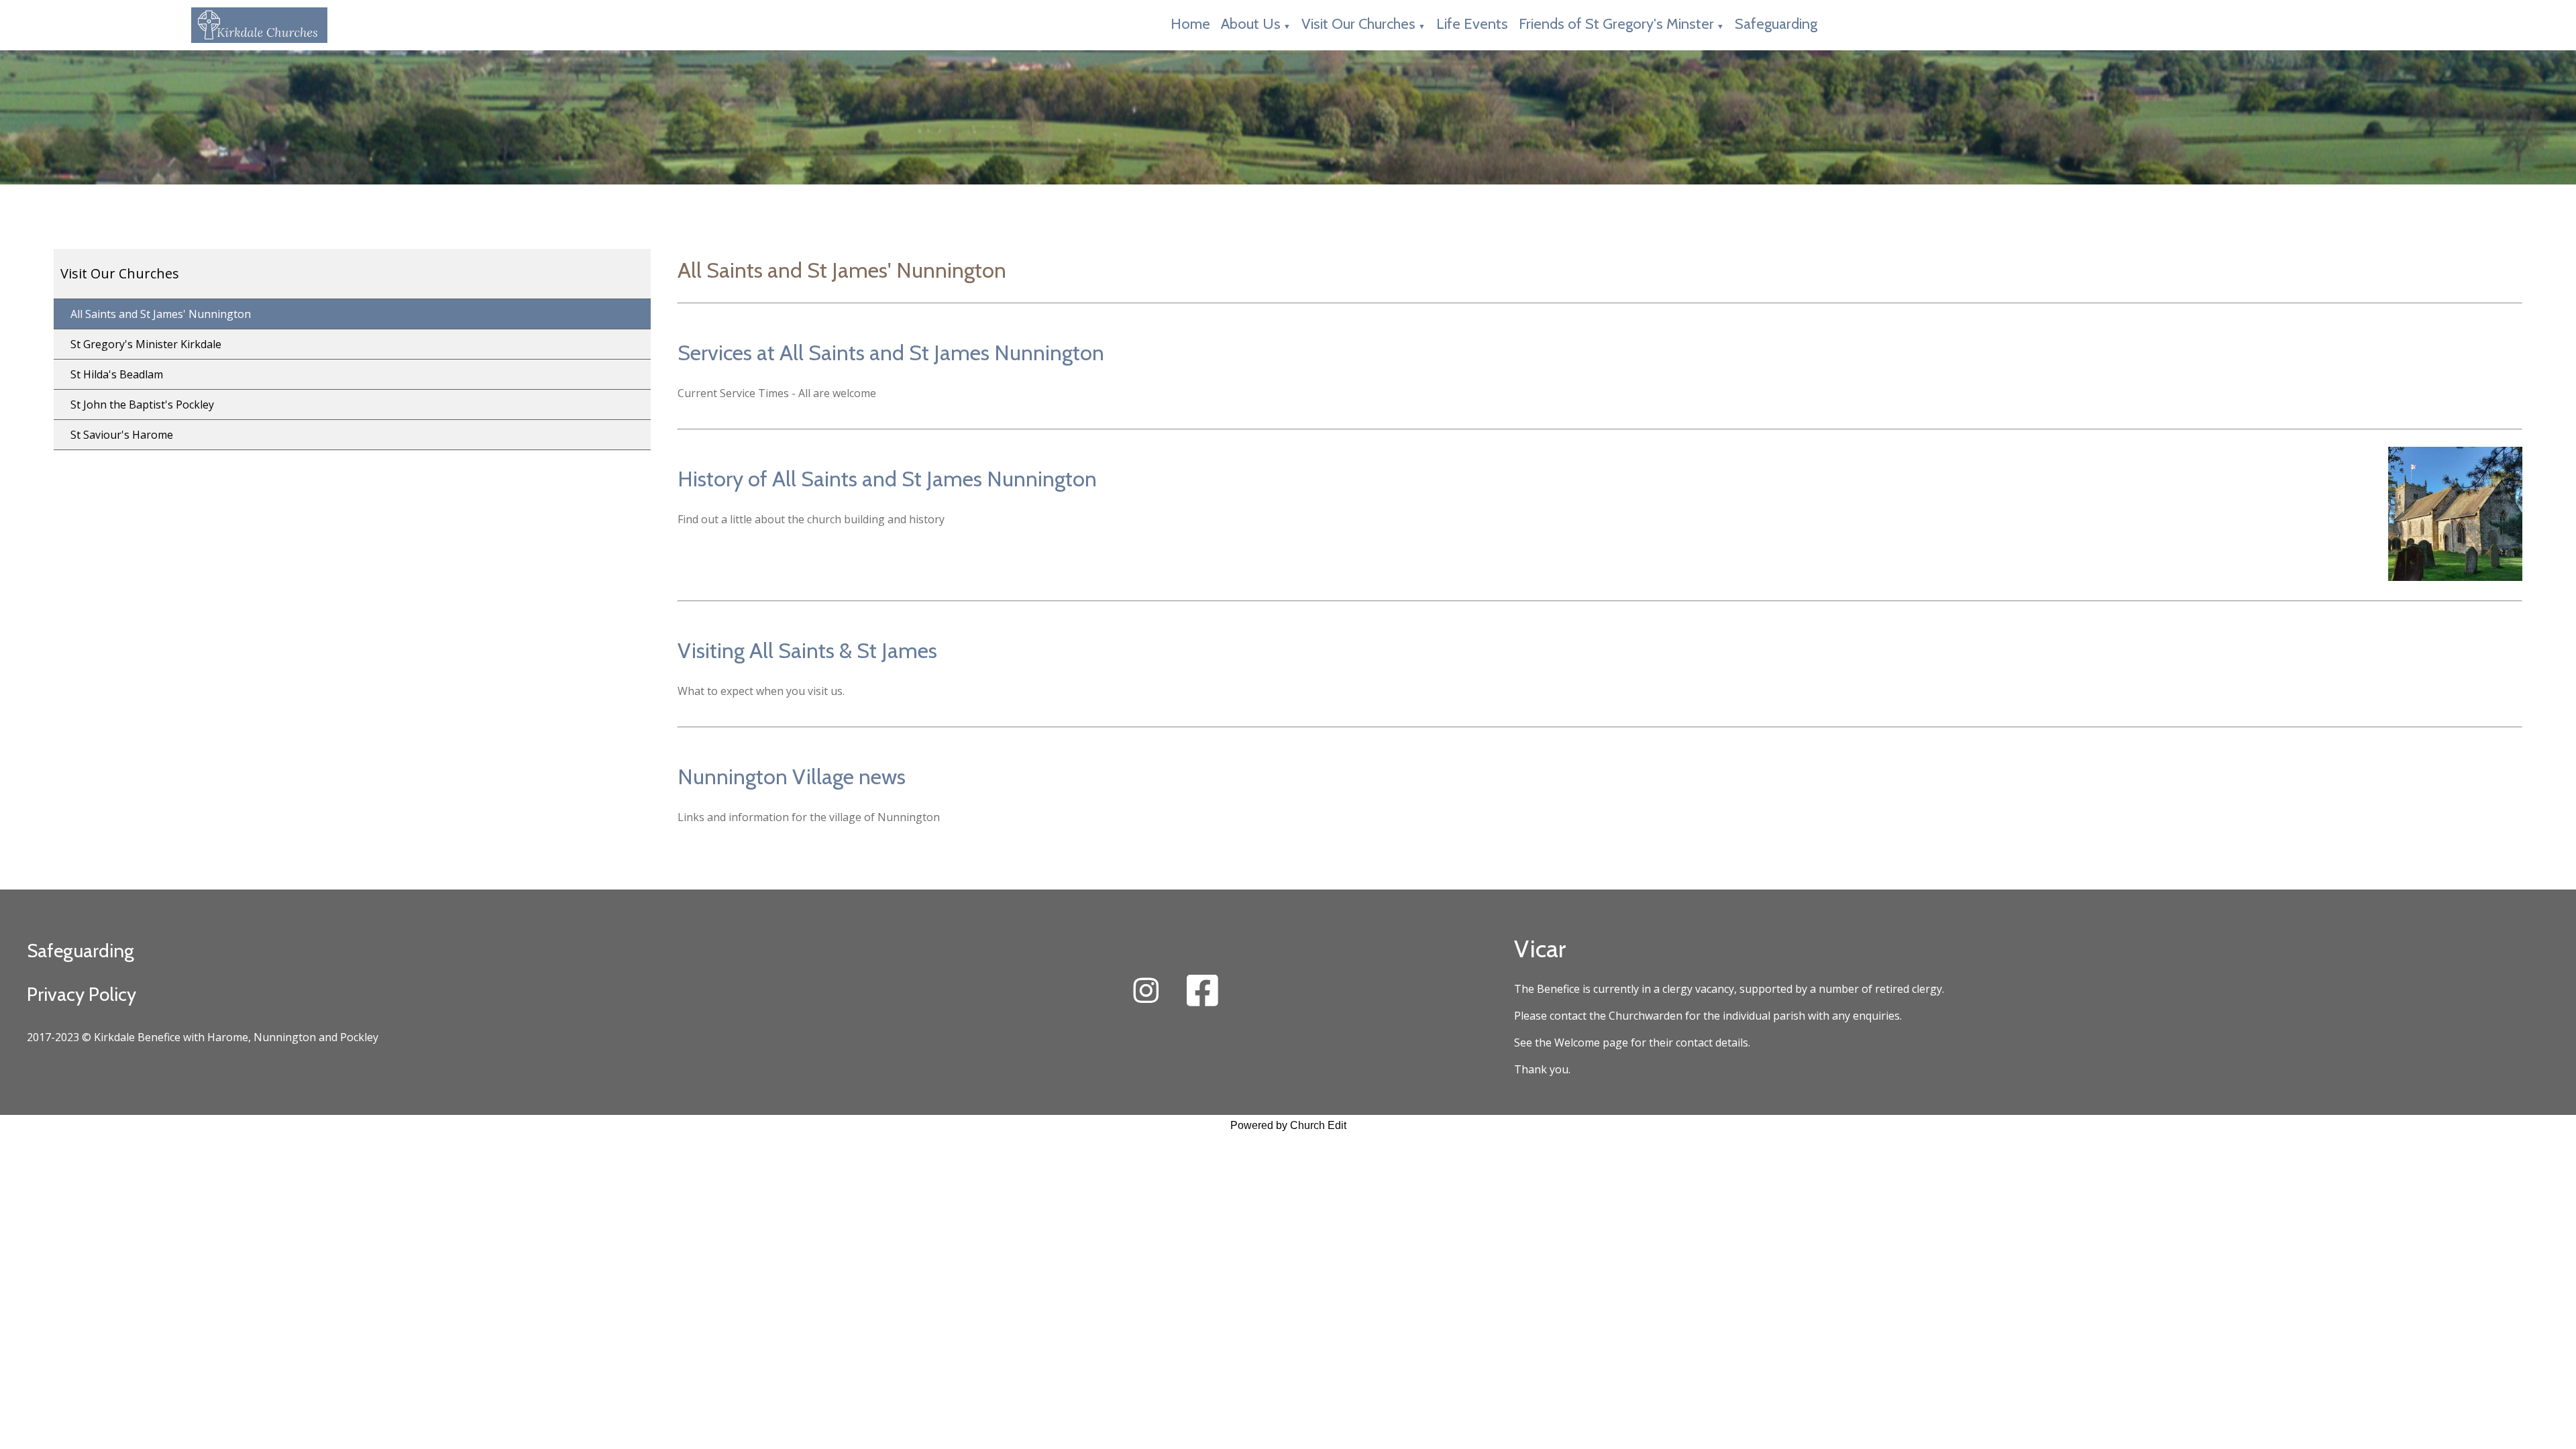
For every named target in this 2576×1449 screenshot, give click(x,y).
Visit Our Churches (1358, 24)
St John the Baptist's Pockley (142, 405)
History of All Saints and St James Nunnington (887, 479)
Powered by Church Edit (1288, 1125)
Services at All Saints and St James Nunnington (891, 353)
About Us (1251, 24)
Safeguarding (1776, 24)
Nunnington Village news (792, 776)
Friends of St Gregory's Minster (1616, 24)
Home (1190, 24)
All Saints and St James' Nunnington (161, 314)
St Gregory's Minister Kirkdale (146, 344)
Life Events (1472, 24)
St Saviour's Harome (122, 435)
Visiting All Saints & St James (807, 650)
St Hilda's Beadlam (117, 374)
